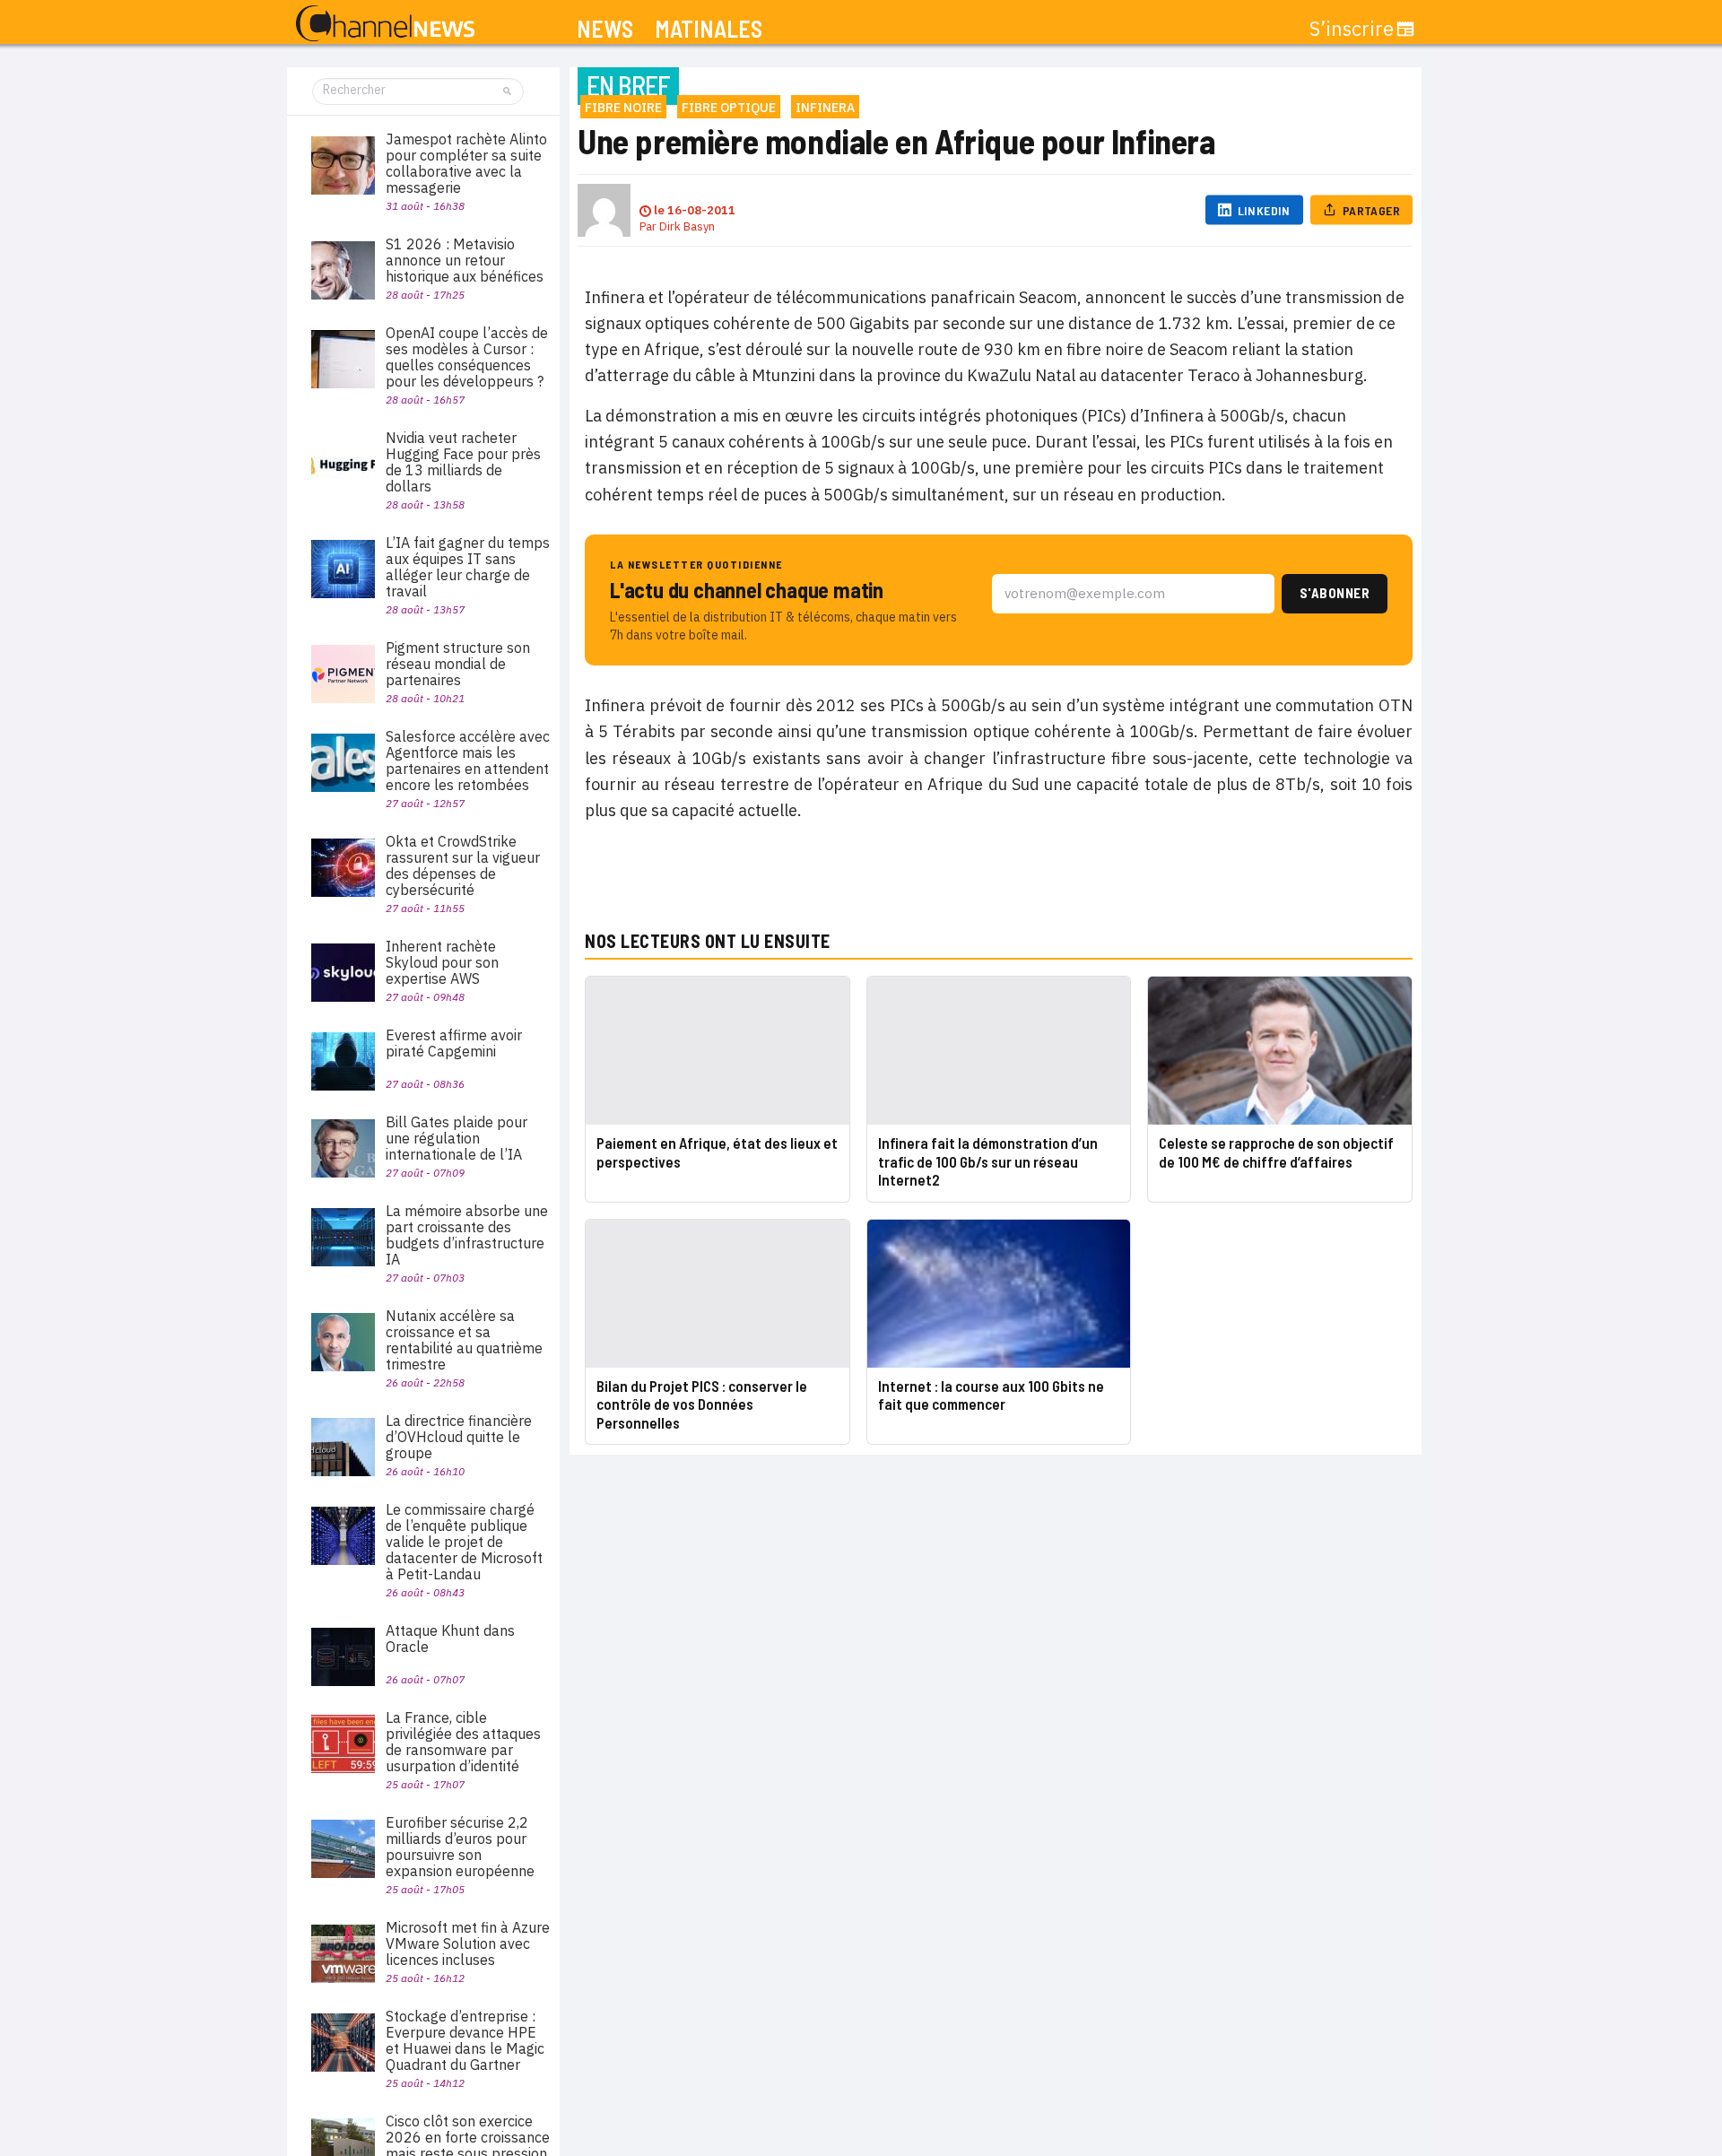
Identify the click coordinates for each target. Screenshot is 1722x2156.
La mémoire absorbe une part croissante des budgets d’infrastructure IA (467, 1235)
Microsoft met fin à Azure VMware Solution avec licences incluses (468, 1943)
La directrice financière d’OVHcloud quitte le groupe (459, 1437)
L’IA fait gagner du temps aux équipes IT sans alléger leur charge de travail (468, 567)
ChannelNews (385, 24)
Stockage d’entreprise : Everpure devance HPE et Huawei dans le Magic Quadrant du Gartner (465, 2040)
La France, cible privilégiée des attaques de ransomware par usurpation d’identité (463, 1742)
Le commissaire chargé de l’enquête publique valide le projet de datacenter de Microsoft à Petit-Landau (464, 1542)
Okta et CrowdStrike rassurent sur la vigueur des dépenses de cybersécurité (463, 865)
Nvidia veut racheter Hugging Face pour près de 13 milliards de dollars (463, 462)
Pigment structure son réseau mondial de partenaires (458, 664)
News (605, 29)
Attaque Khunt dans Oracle (450, 1639)
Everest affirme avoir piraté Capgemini (454, 1043)
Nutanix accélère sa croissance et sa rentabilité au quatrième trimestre (464, 1340)
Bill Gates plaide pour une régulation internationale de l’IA (457, 1138)
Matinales (709, 29)
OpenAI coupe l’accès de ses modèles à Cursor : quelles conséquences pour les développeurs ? (467, 357)
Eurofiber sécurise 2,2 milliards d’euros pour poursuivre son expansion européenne (460, 1847)
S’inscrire (1352, 29)
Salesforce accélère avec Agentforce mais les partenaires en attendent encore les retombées (468, 761)
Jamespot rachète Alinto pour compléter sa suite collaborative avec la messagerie (466, 163)
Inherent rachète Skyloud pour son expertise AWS (442, 962)
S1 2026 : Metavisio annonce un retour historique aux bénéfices (465, 260)
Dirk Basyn (687, 226)
